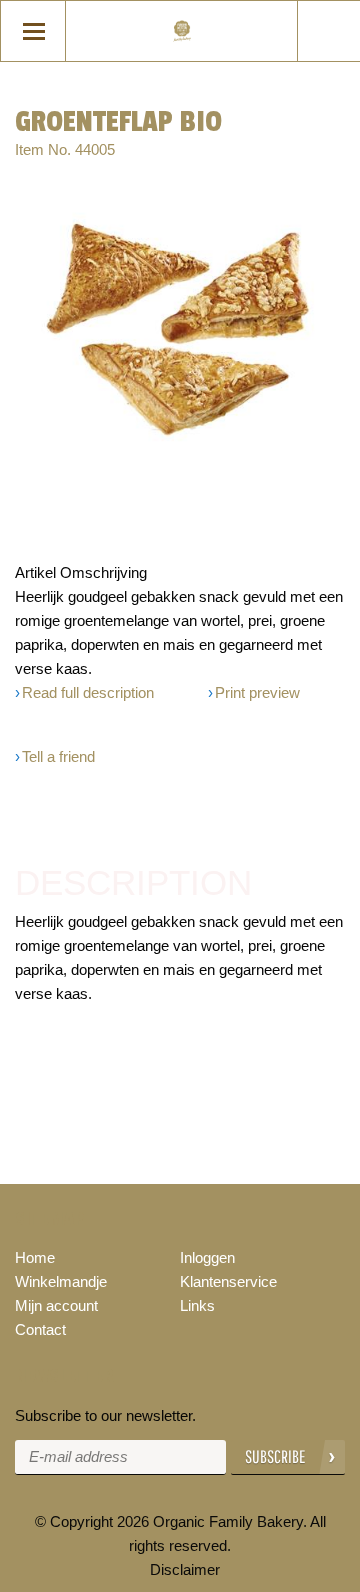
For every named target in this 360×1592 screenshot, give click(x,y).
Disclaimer (185, 1569)
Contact (40, 1329)
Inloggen (207, 1257)
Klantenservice (228, 1281)
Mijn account (56, 1305)
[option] (180, 320)
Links (197, 1305)
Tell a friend (58, 756)
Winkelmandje (61, 1281)
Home (35, 1257)
